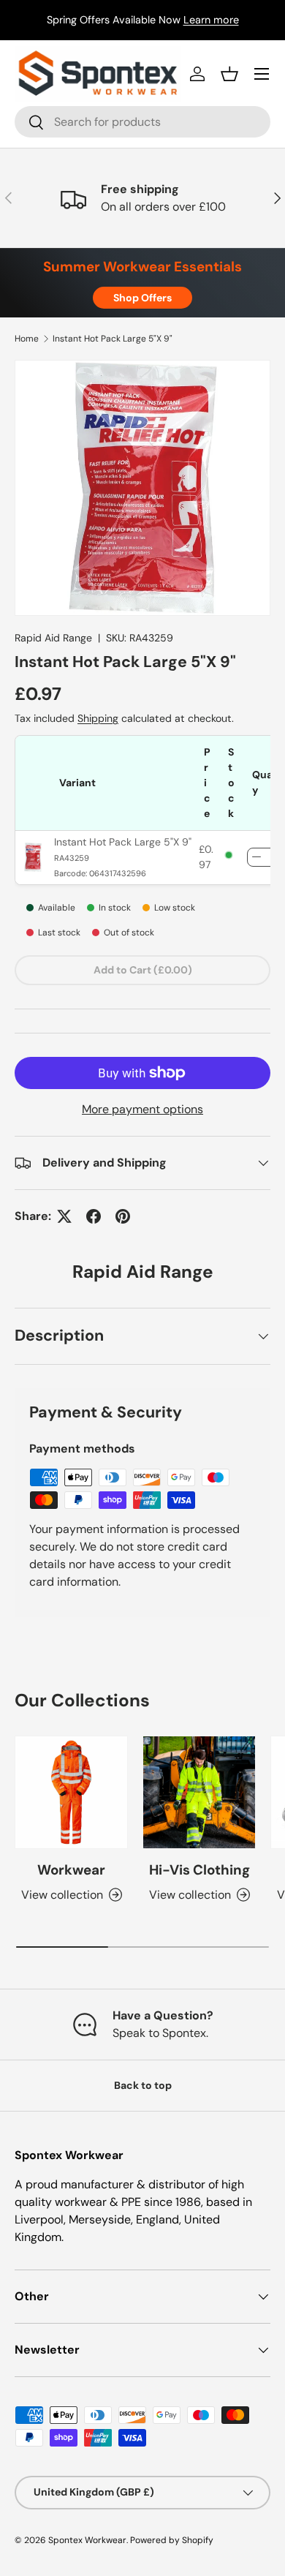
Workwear (71, 1870)
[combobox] (142, 122)
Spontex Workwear (87, 2540)
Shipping (98, 718)
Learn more (211, 20)
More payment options (142, 1109)
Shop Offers (142, 298)
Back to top (143, 2085)
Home (27, 339)
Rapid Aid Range (53, 638)
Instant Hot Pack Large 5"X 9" (113, 339)
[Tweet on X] (64, 1216)
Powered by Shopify (172, 2540)
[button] (229, 74)
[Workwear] (71, 1792)
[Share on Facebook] (94, 1216)
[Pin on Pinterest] (123, 1216)
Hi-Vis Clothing (199, 1870)
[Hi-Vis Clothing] (199, 1792)
